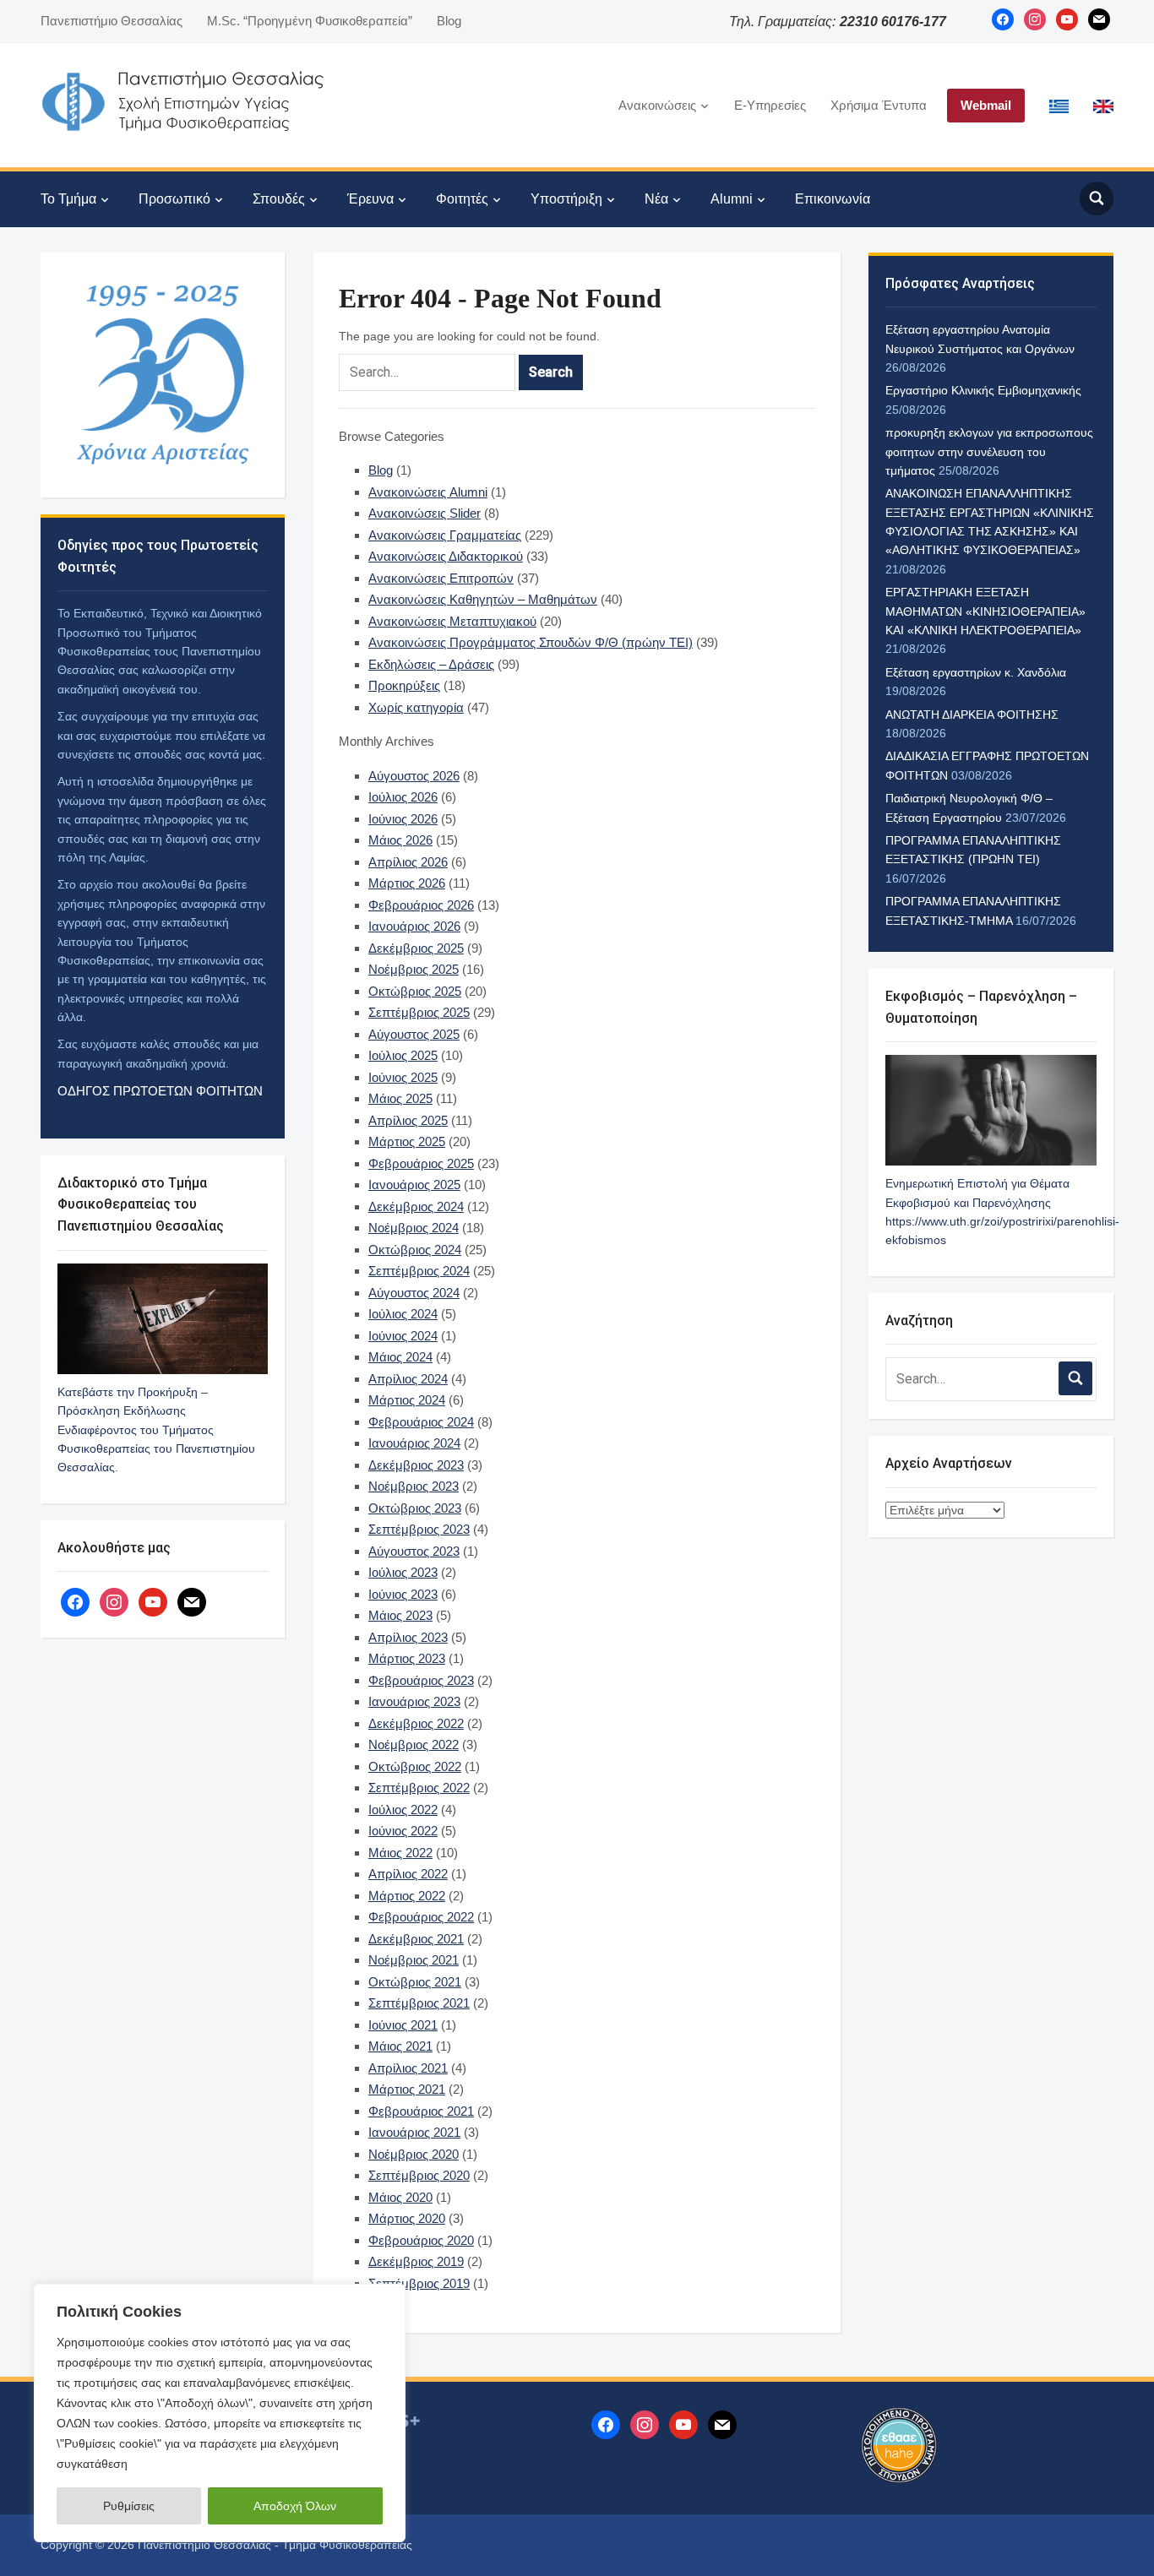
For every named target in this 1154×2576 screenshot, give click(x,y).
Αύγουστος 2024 (414, 1293)
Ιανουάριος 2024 (414, 1443)
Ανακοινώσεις (657, 105)
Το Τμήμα (68, 199)
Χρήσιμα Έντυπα (879, 105)
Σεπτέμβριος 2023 (419, 1529)
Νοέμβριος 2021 (414, 1960)
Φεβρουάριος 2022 (421, 1917)
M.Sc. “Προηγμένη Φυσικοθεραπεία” (310, 21)
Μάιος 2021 (400, 2046)
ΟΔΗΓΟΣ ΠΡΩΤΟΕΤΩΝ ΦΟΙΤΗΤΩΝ (160, 1091)
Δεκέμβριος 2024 (416, 1206)
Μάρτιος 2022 (407, 1896)
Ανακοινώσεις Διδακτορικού (446, 556)
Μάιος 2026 (400, 840)
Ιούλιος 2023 (403, 1572)
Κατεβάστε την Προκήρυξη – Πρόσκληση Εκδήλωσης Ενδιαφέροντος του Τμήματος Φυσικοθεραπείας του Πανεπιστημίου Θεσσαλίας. (156, 1430)
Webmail (986, 105)
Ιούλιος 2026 (403, 797)
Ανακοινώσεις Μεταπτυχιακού (452, 621)
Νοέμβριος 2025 (414, 969)
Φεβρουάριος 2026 (421, 905)
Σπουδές (279, 199)
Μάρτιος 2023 (407, 1658)
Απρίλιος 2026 (408, 862)
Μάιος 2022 (400, 1853)
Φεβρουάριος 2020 (421, 2240)
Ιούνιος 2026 (403, 819)
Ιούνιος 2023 (403, 1594)
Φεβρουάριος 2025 (421, 1163)
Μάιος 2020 (400, 2197)
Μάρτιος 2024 (407, 1400)
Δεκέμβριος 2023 (416, 1465)
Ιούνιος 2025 (403, 1077)
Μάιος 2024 (400, 1357)
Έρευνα (370, 199)
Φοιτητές (462, 199)
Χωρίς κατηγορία (416, 707)
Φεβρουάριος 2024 (421, 1422)
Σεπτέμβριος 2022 (419, 1788)
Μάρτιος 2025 (407, 1141)
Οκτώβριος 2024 (415, 1250)
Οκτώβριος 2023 (415, 1508)
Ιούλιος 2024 (403, 1314)
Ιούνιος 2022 (403, 1831)
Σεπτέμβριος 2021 (419, 2003)
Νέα (656, 199)
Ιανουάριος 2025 (414, 1185)
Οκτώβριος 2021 (415, 1982)
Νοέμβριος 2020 (414, 2154)
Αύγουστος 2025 (414, 1034)
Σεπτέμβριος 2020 (419, 2175)
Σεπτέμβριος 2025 (419, 1012)
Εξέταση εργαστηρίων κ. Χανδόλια (976, 672)
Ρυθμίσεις (129, 2506)
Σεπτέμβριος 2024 (419, 1271)
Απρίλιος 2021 (408, 2068)
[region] (220, 2413)
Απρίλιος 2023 (408, 1637)
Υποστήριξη (566, 199)
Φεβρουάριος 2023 (421, 1680)
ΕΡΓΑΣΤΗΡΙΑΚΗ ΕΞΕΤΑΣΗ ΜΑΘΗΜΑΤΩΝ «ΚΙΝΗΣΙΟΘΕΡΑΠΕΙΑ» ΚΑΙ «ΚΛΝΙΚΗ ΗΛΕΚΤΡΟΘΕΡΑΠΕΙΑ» (985, 611)
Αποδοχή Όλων (295, 2506)
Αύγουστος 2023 (414, 1551)
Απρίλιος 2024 (408, 1379)
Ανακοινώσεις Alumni (428, 492)
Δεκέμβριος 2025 (416, 948)
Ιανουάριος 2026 (414, 926)
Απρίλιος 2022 (408, 1874)
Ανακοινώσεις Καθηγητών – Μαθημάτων (483, 599)
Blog (449, 21)
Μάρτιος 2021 (407, 2089)
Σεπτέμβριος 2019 (419, 2283)
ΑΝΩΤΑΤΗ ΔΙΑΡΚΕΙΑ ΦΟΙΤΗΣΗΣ (972, 715)
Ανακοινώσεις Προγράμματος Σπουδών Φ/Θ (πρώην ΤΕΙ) (531, 642)
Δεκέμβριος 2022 (416, 1723)
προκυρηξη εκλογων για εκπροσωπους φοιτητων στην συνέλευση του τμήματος (989, 451)
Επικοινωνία (833, 199)
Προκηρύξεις (404, 685)
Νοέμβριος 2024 (414, 1228)
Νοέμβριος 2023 (414, 1486)
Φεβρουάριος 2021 (421, 2111)
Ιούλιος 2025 (403, 1055)
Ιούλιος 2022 (403, 1810)
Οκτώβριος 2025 (415, 991)
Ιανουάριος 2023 (414, 1701)
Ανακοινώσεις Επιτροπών (441, 578)
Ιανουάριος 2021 (414, 2132)
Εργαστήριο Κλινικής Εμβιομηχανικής (983, 390)
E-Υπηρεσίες (770, 105)
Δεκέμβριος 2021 (416, 1939)
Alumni (732, 199)
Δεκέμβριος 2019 (416, 2261)
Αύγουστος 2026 (414, 776)
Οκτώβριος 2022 (415, 1766)
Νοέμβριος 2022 (414, 1745)
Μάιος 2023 (400, 1615)
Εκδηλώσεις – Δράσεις (431, 664)
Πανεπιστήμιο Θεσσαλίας (112, 21)
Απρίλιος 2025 (408, 1120)
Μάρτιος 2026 (407, 883)
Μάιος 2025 (400, 1098)
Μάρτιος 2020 (407, 2218)
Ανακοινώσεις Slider (425, 513)
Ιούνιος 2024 (403, 1336)
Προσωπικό (174, 199)
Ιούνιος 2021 (403, 2025)
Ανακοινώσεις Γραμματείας (445, 535)
